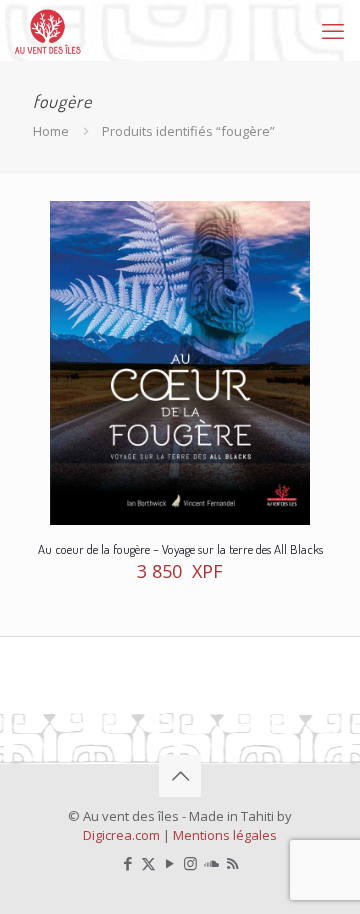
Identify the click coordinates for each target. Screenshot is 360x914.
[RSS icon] (232, 863)
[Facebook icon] (127, 863)
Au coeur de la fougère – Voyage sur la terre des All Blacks (180, 549)
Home (51, 131)
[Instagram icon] (190, 863)
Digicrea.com (121, 835)
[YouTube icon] (169, 863)
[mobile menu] (333, 30)
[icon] (211, 863)
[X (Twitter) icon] (148, 863)
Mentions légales (225, 835)
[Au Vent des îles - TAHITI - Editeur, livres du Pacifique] (48, 30)
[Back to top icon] (180, 776)
